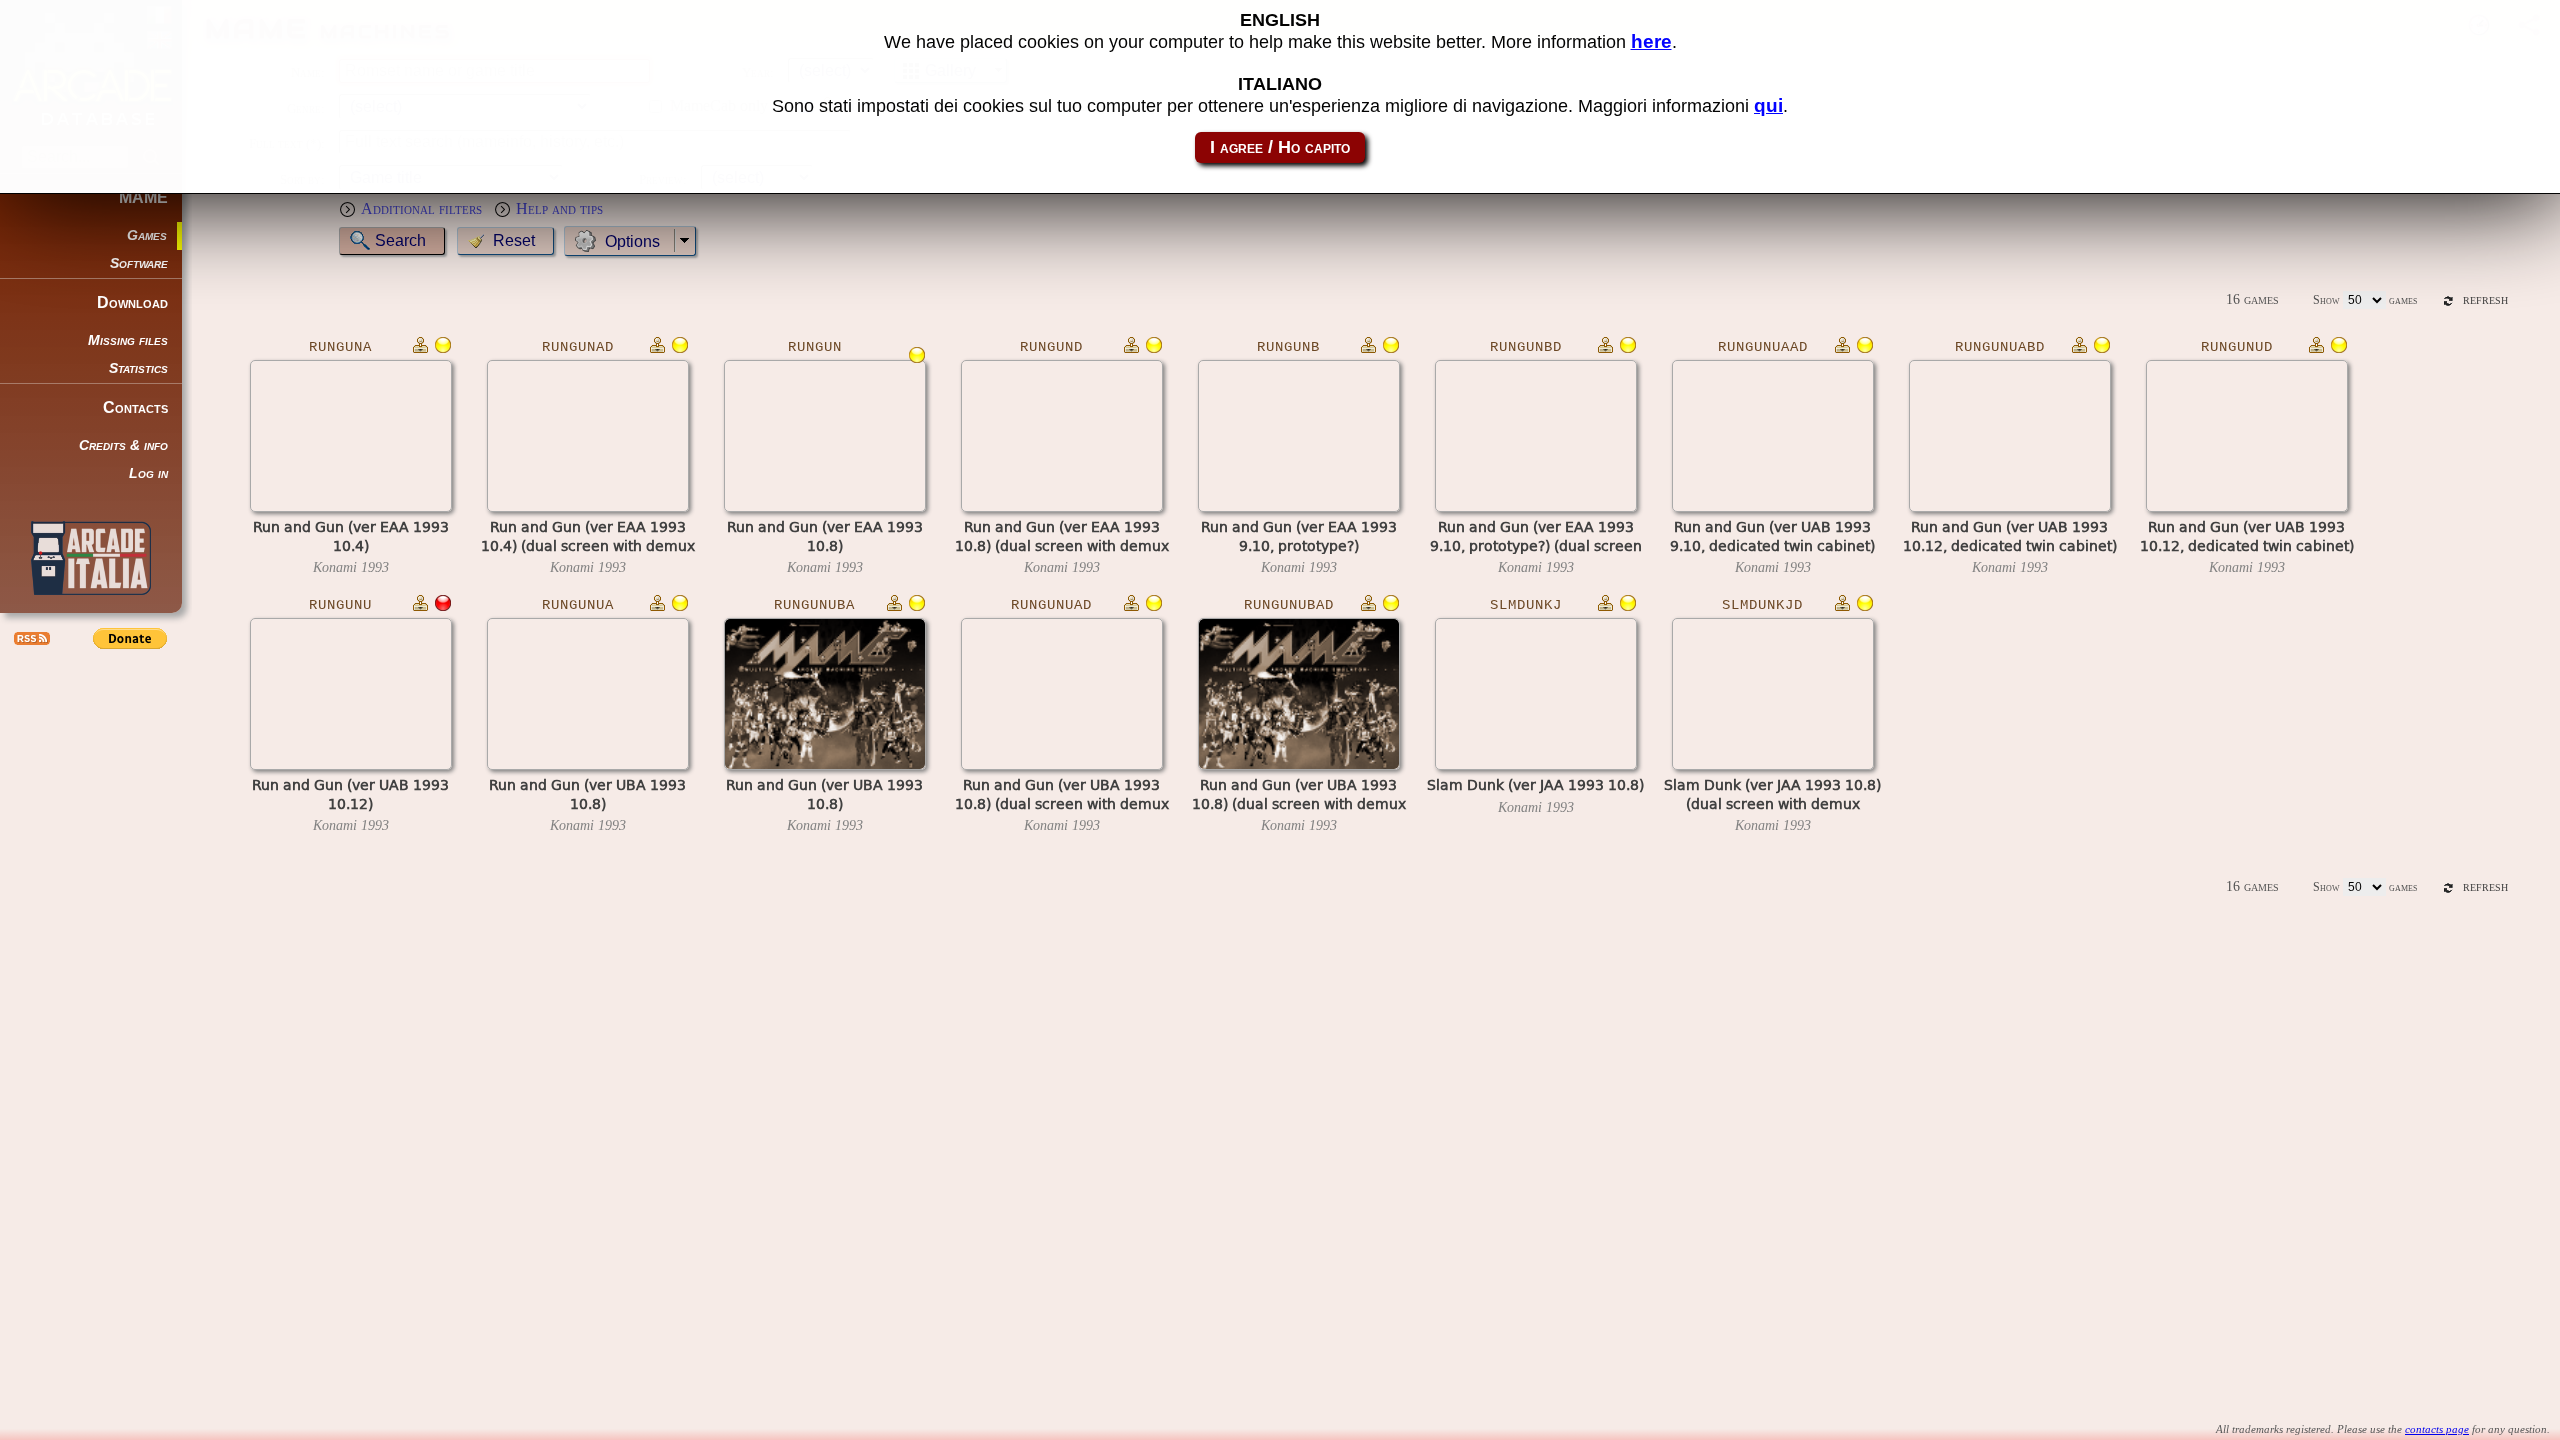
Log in (148, 473)
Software (139, 263)
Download (132, 302)
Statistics (138, 368)
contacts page (2437, 1429)
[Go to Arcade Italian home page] (91, 558)
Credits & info (123, 445)
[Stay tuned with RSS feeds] (30, 638)
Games (147, 235)
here (1651, 41)
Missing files (128, 340)
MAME (143, 197)
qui (1768, 105)
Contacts (135, 407)
